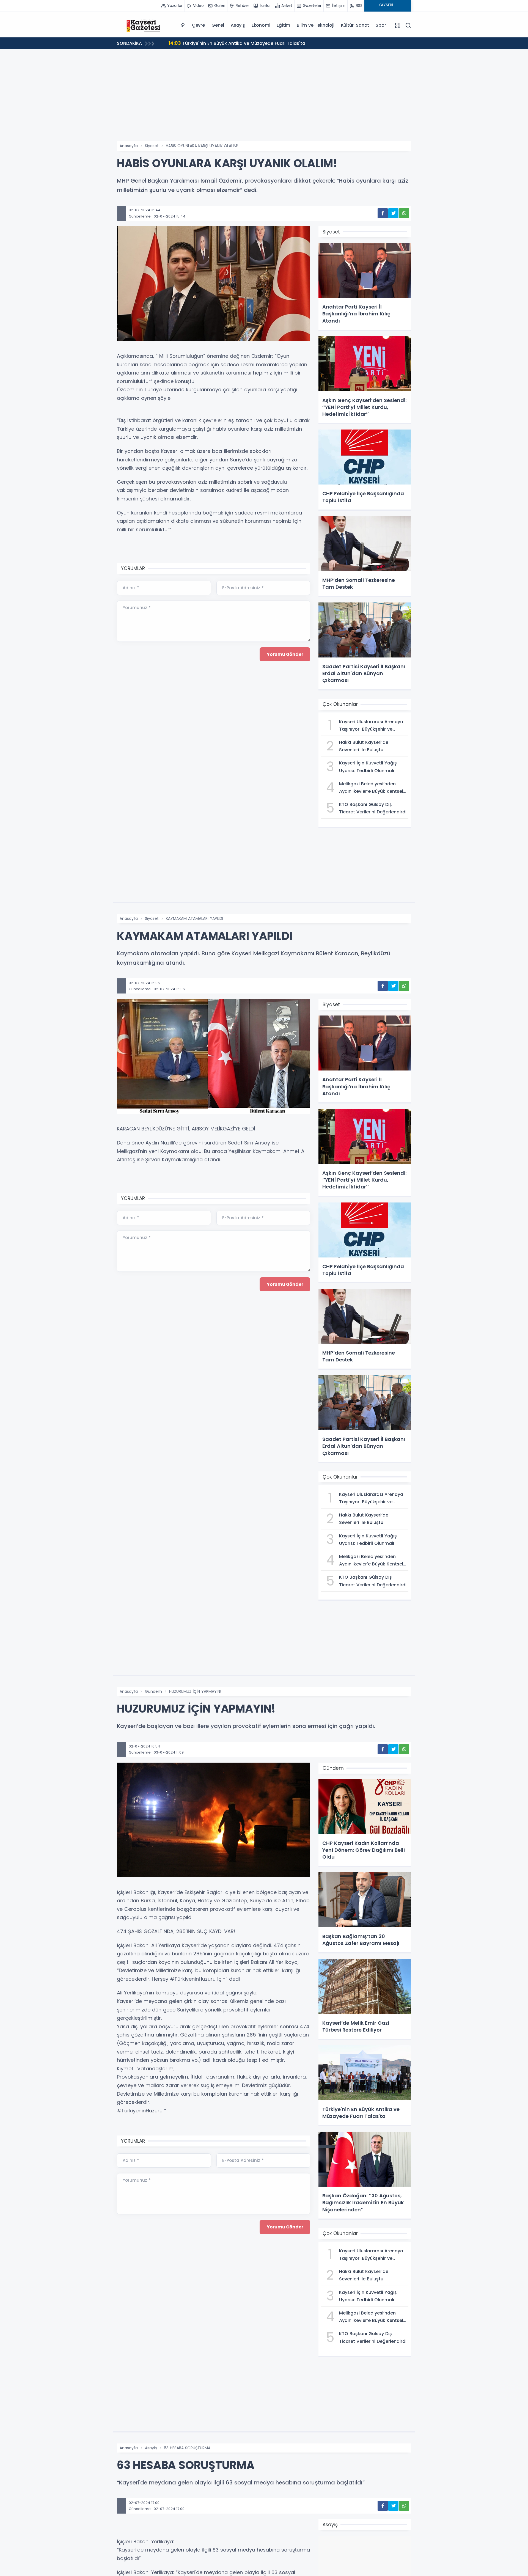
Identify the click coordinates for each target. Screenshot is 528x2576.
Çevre (198, 25)
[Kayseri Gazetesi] (144, 25)
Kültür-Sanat (355, 25)
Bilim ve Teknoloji (315, 25)
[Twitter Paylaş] (393, 213)
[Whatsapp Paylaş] (404, 213)
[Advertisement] (264, 100)
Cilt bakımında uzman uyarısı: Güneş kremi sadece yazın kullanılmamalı (256, 43)
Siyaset (152, 146)
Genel (218, 25)
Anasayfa (129, 146)
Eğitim (283, 25)
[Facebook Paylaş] (383, 213)
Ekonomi (261, 25)
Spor (381, 25)
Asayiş (238, 25)
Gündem (153, 1691)
